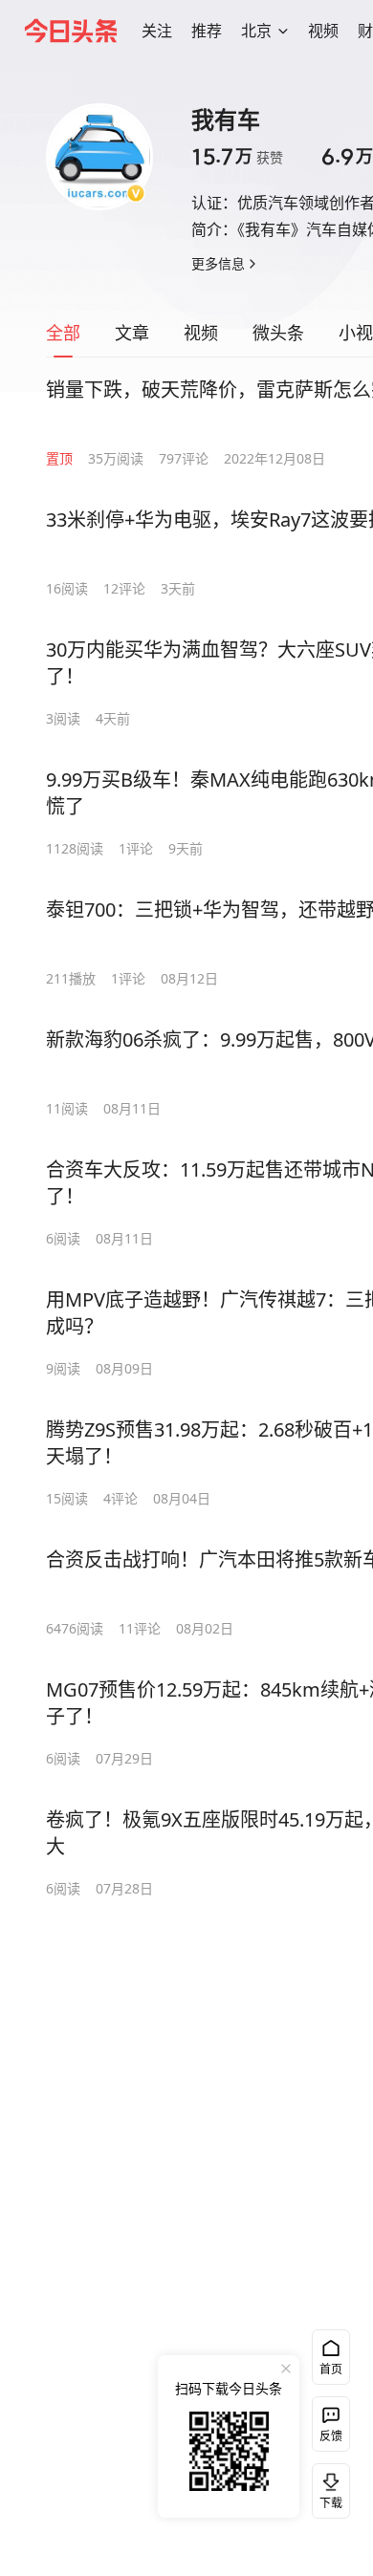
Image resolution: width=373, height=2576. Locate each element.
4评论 (121, 1498)
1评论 (136, 848)
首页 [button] (331, 2369)
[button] (157, 31)
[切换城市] (283, 31)
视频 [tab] (201, 333)
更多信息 (218, 263)
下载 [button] (327, 2487)
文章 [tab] (132, 333)
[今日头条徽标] (71, 31)
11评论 (140, 1628)
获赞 (237, 157)
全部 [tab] (63, 333)
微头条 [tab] (278, 333)
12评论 (124, 588)
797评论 (184, 458)
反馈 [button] (331, 2436)
